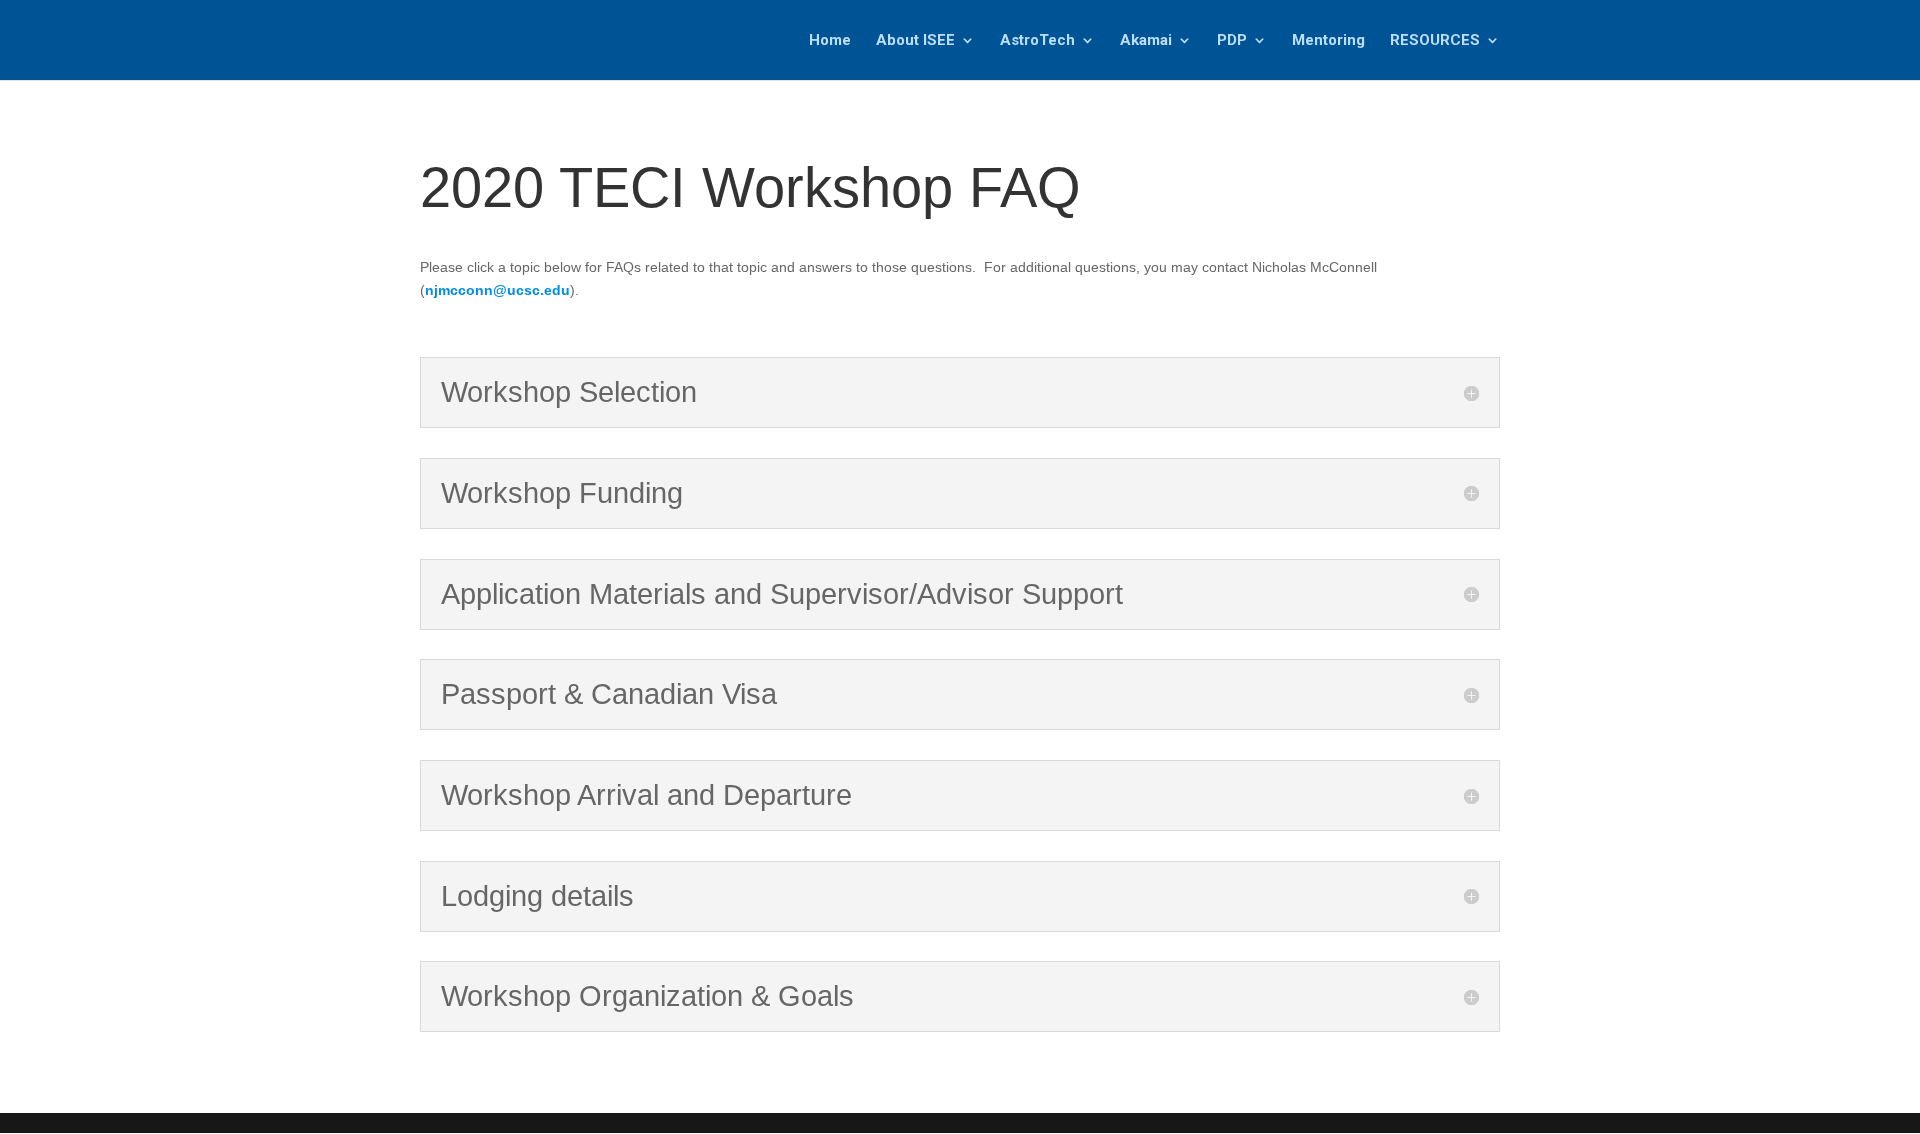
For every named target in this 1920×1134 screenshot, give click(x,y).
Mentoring (1328, 41)
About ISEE (915, 41)
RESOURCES (1435, 41)
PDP (1232, 41)
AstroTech (1037, 41)
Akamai (1146, 41)
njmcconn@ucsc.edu (497, 290)
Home (830, 41)
